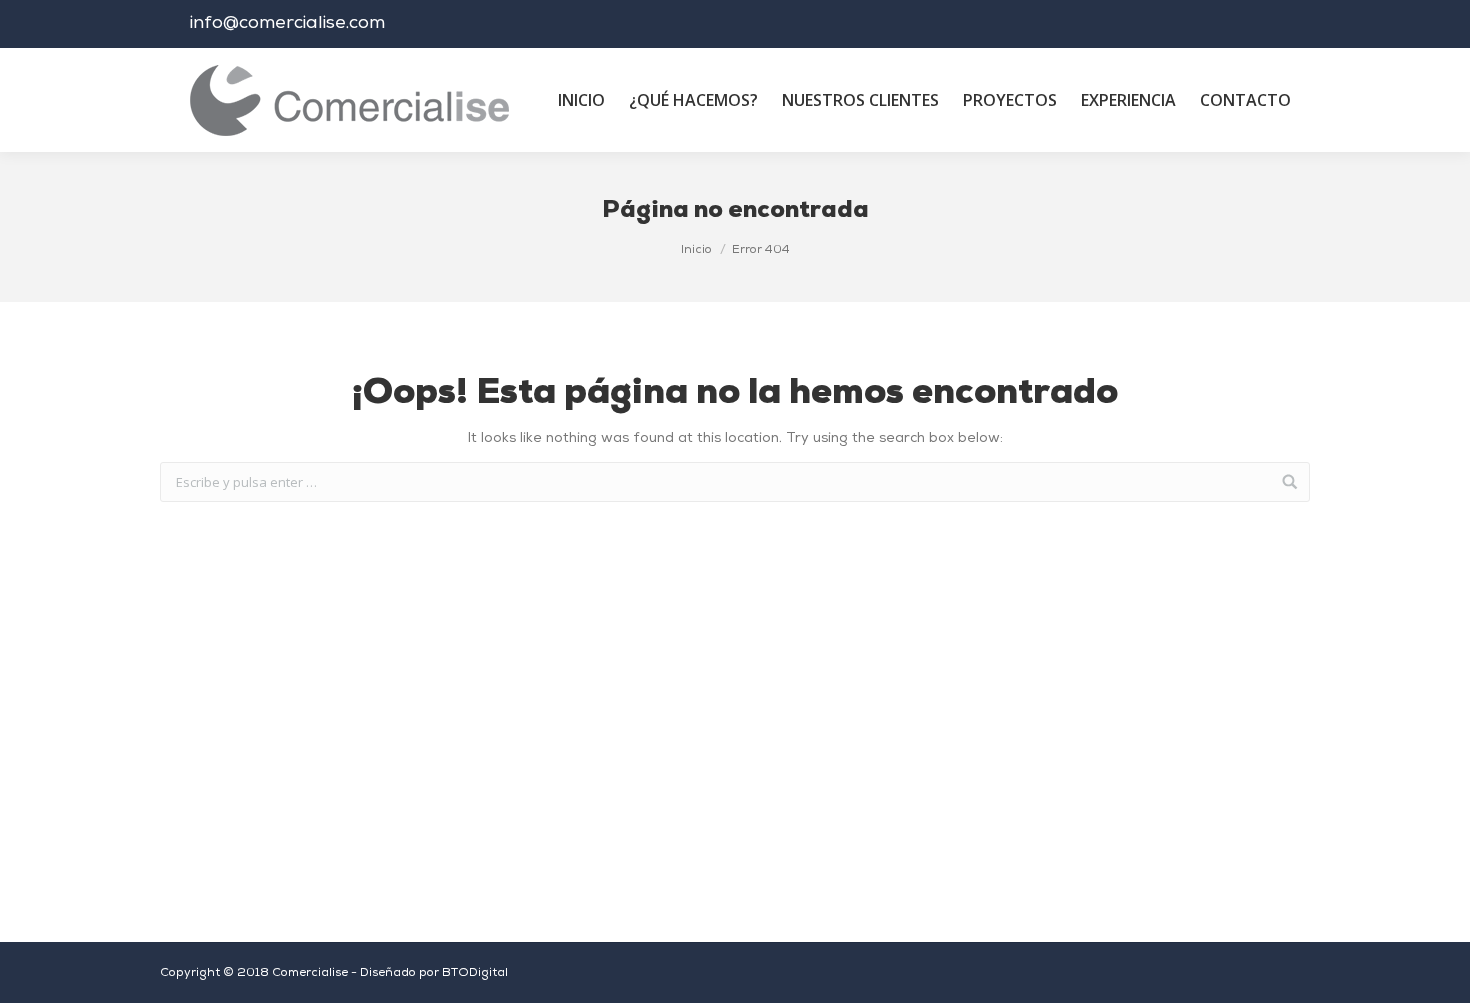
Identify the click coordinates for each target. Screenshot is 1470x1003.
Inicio (696, 250)
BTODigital (475, 973)
